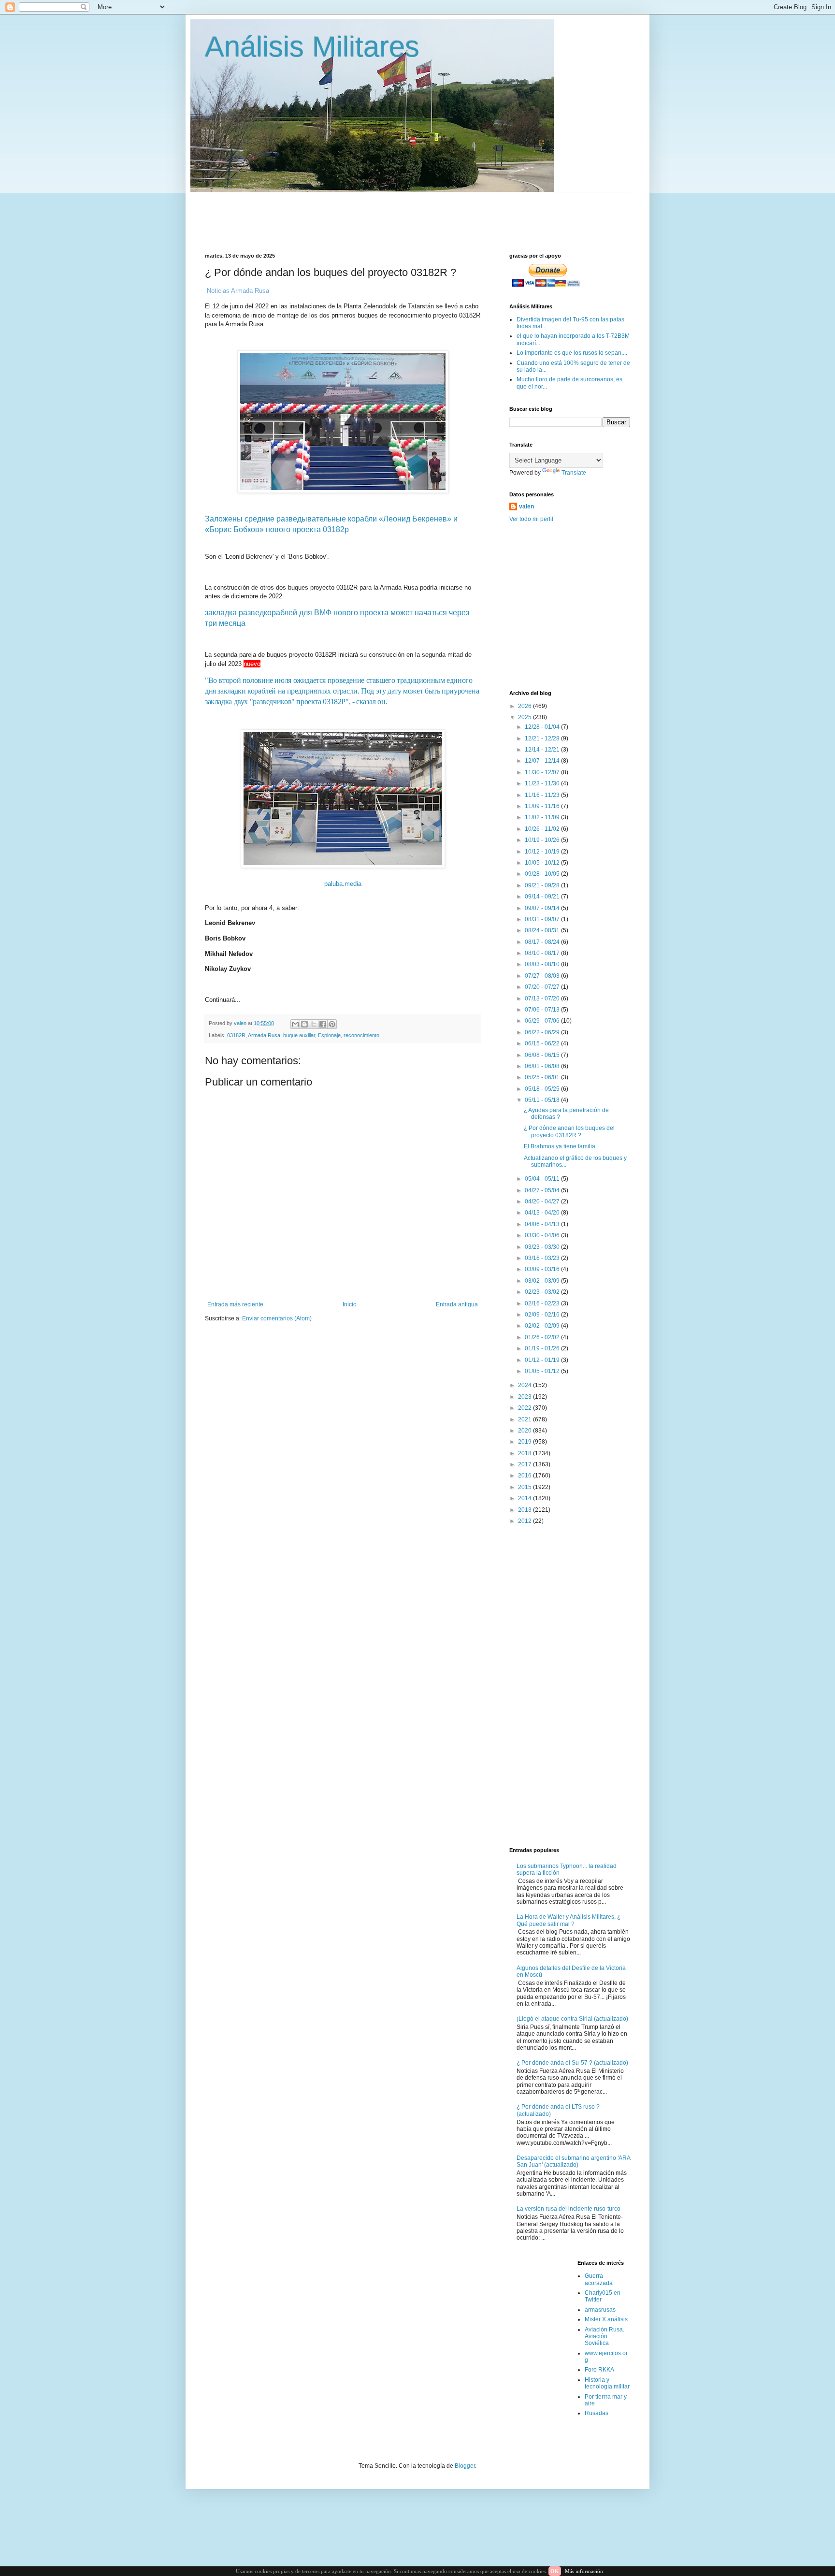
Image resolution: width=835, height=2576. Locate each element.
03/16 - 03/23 (543, 1258)
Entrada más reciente (235, 1304)
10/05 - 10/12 (543, 863)
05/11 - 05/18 (543, 1100)
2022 (525, 1408)
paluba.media (343, 884)
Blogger (465, 2466)
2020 (525, 1431)
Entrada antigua (457, 1304)
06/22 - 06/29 (543, 1032)
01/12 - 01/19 (543, 1360)
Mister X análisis (606, 2319)
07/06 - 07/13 (543, 1010)
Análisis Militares (312, 47)
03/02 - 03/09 (543, 1281)
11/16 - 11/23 (543, 795)
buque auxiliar (299, 1035)
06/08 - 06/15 (543, 1055)
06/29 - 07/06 (543, 1021)
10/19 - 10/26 (543, 840)
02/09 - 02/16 (543, 1315)
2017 (525, 1464)
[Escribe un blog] (304, 1024)
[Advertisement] (439, 214)
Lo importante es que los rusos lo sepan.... (572, 353)
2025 (525, 717)
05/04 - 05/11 (543, 1179)
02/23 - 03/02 (543, 1292)
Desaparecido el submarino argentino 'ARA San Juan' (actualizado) (573, 2161)
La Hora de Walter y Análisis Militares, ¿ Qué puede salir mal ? (569, 1920)
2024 (525, 1385)
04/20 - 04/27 (543, 1201)
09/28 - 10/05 (543, 874)
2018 (525, 1453)
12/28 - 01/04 (543, 727)
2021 (525, 1419)
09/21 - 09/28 (543, 885)
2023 (525, 1397)
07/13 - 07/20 (543, 999)
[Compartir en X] (314, 1024)
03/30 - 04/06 (543, 1235)
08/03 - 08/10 (543, 964)
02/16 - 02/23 (543, 1303)
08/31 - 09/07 (543, 919)
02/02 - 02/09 (543, 1326)
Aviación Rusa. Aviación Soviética (605, 2337)
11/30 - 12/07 (543, 772)
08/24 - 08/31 (543, 930)
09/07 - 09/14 (543, 908)
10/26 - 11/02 (543, 829)
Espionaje (329, 1035)
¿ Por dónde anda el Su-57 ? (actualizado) (572, 2063)
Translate (574, 473)
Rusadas (597, 2413)
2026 (525, 706)
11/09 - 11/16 (543, 806)
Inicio (350, 1304)
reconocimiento (361, 1035)
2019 (525, 1442)
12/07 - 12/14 (543, 761)
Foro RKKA (599, 2370)
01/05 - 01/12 (543, 1371)
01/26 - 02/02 (543, 1337)
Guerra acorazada (599, 2279)
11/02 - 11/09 (543, 817)
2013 (525, 1510)
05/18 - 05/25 (543, 1089)
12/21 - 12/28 (543, 738)
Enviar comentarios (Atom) (277, 1318)
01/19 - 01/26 (543, 1348)
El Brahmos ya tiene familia (560, 1146)
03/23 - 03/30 (543, 1247)
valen (526, 507)
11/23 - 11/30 (543, 783)
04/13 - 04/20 (543, 1213)
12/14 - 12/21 (543, 750)
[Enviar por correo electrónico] (295, 1024)
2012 (525, 1521)
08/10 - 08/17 (543, 953)
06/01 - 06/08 (543, 1066)
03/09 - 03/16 (543, 1269)
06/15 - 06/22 (543, 1043)
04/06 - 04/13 (543, 1224)
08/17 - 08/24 (543, 942)
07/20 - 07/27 (543, 987)
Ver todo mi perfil (531, 519)
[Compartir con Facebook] (323, 1024)
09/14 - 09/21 (543, 897)
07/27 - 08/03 (543, 976)
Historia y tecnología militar (607, 2383)
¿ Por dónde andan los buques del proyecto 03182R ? (569, 1131)
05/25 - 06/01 (543, 1077)
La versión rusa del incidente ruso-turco (569, 2209)
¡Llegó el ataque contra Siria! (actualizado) (572, 2019)
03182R (236, 1035)
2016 (525, 1476)
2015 (525, 1487)
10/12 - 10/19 (543, 852)
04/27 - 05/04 (543, 1190)
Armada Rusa (264, 1035)
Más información (584, 2571)
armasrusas (600, 2310)
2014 (525, 1498)
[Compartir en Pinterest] (332, 1024)
